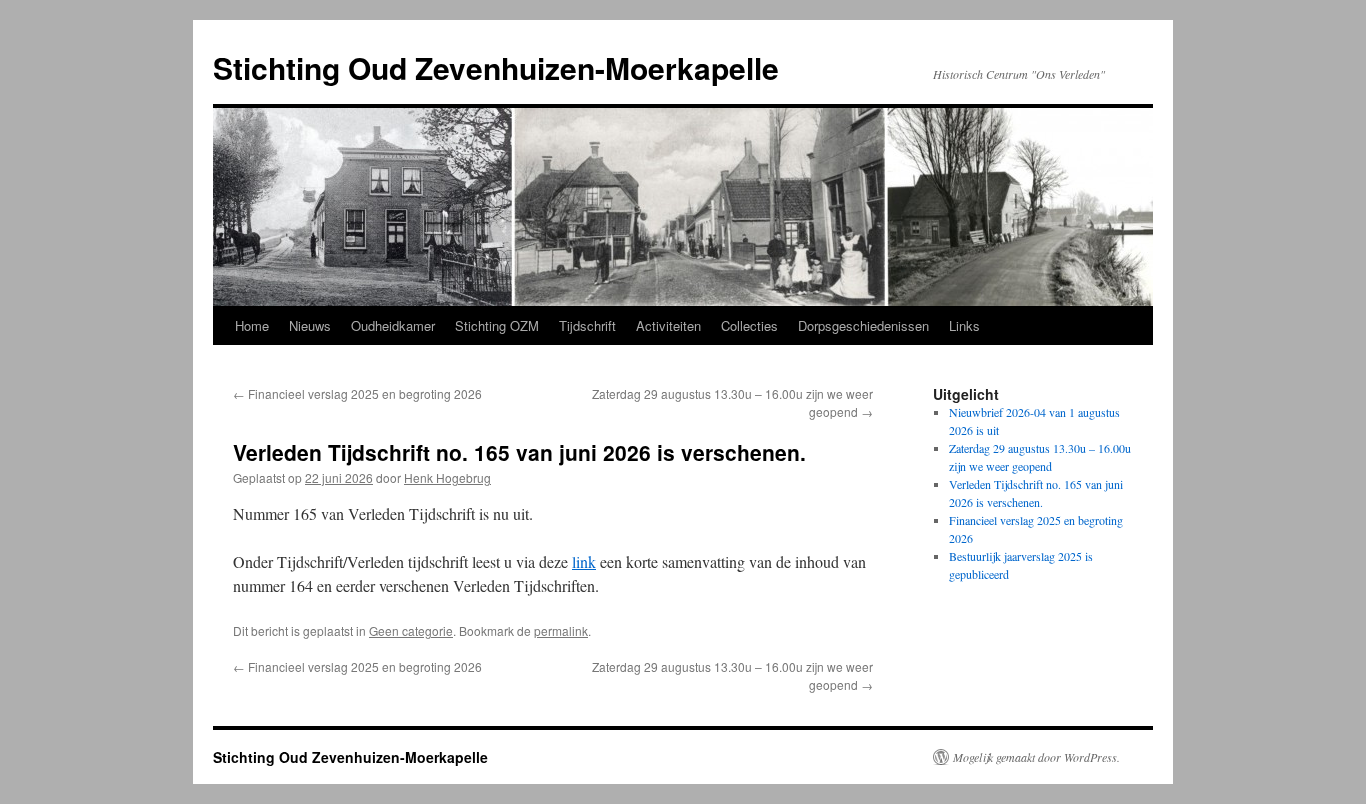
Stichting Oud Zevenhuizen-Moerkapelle (496, 67)
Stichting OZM (497, 325)
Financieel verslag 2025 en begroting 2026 (357, 393)
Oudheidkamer (393, 325)
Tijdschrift (587, 325)
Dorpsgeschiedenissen (863, 325)
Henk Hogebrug (447, 477)
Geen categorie (411, 630)
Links (964, 325)
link (584, 561)
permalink (561, 630)
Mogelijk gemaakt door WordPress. (1036, 757)
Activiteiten (668, 325)
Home (252, 325)
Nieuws (310, 325)
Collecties (749, 325)
